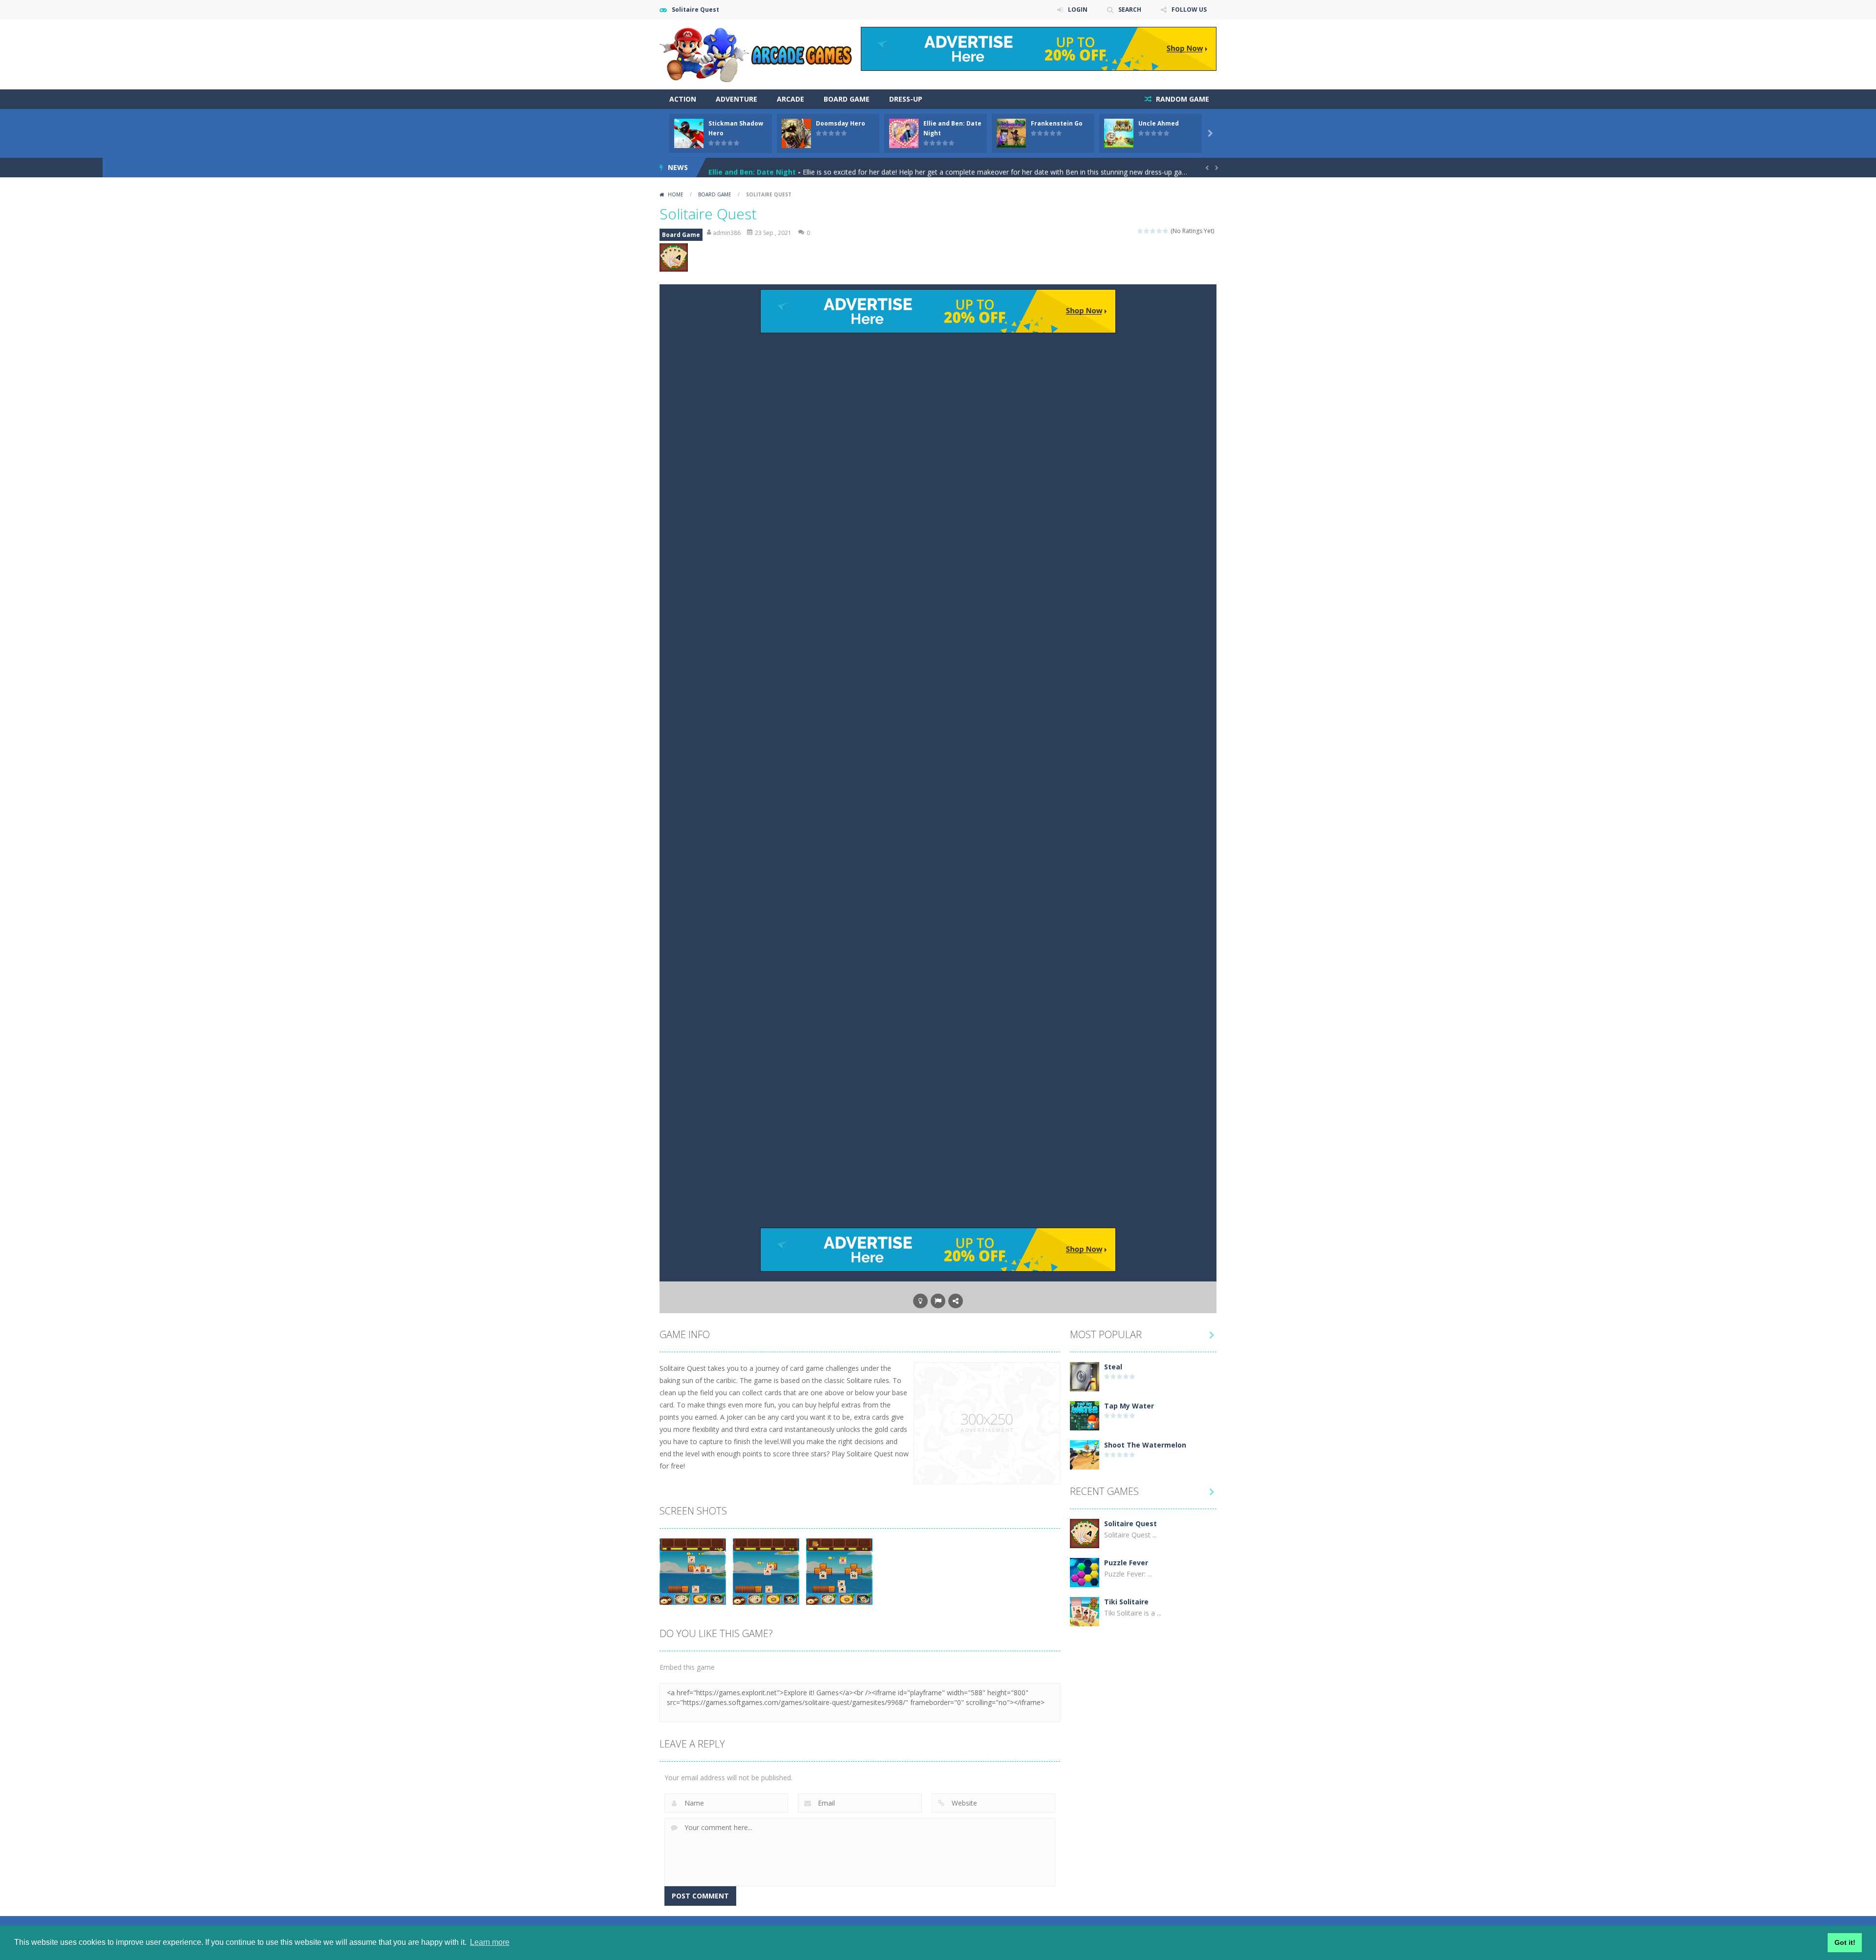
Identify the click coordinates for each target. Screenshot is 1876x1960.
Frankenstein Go (1057, 123)
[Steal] (1085, 1376)
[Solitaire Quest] (1085, 1533)
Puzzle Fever (1126, 1563)
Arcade (790, 99)
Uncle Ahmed (1159, 123)
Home (676, 194)
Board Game (847, 99)
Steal (1113, 1367)
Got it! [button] (1845, 1942)
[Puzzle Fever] (1085, 1572)
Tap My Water (1129, 1406)
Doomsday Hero (841, 123)
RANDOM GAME (1182, 99)
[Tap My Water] (1085, 1415)
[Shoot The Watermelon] (1085, 1454)
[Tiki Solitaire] (1085, 1611)
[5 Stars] (1166, 231)
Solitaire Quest (1130, 1523)
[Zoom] (693, 1571)
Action (683, 99)
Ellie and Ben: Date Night (752, 167)
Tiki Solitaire (1126, 1602)
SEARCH (1130, 10)
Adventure (736, 99)
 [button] (938, 1301)
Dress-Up (906, 99)
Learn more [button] (490, 1942)
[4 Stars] (1160, 231)
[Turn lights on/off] (920, 1301)
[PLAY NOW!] (689, 133)
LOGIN (1078, 10)
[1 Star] (1141, 231)
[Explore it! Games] (757, 53)
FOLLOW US (1189, 10)
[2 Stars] (1147, 231)
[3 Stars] (1153, 231)
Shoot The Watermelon (1145, 1445)
